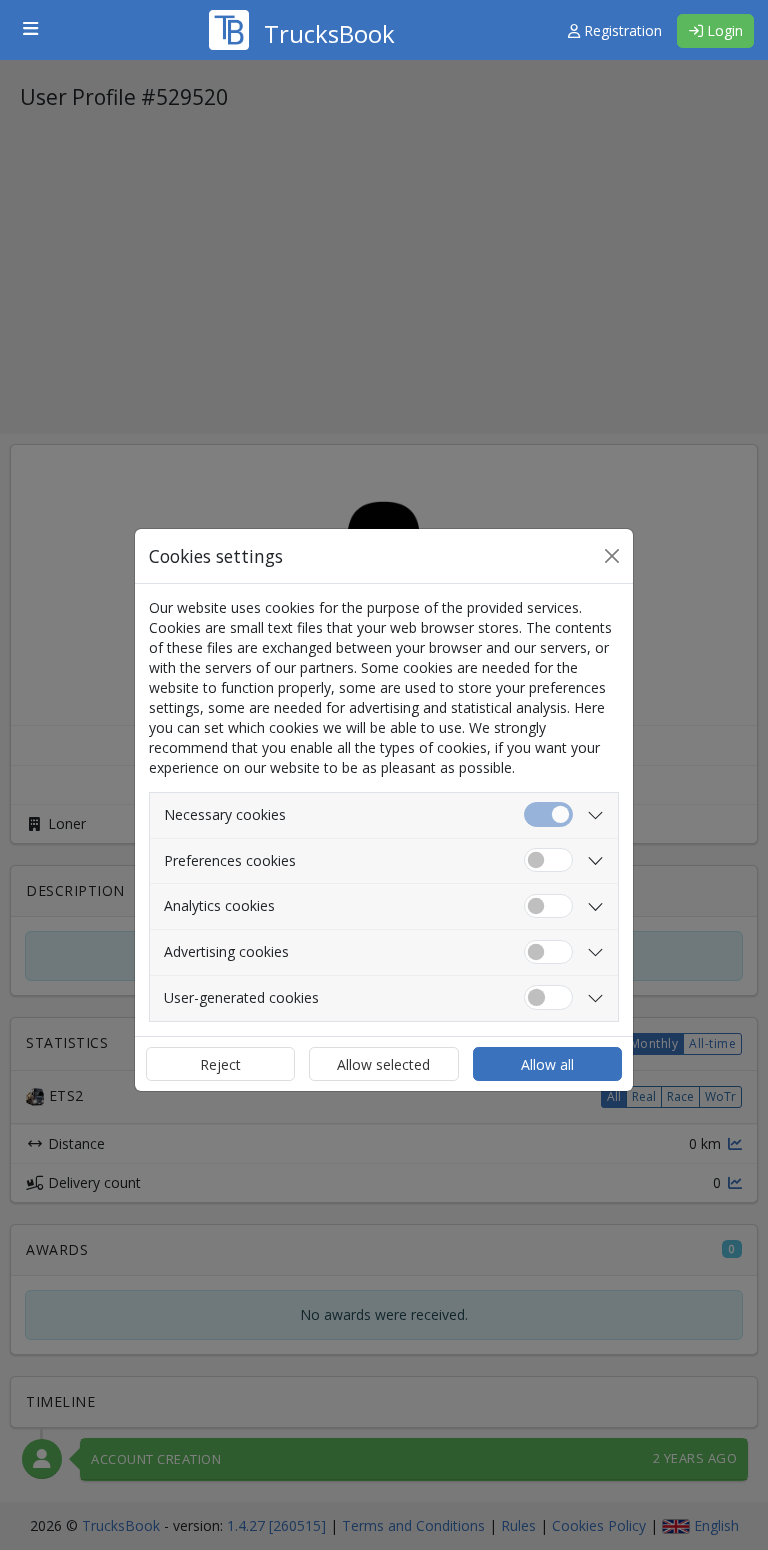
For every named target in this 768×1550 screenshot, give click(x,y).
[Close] (612, 556)
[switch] (548, 860)
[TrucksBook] (302, 5)
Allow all (547, 1064)
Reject (220, 1064)
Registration (621, 30)
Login (723, 30)
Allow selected (383, 1064)
